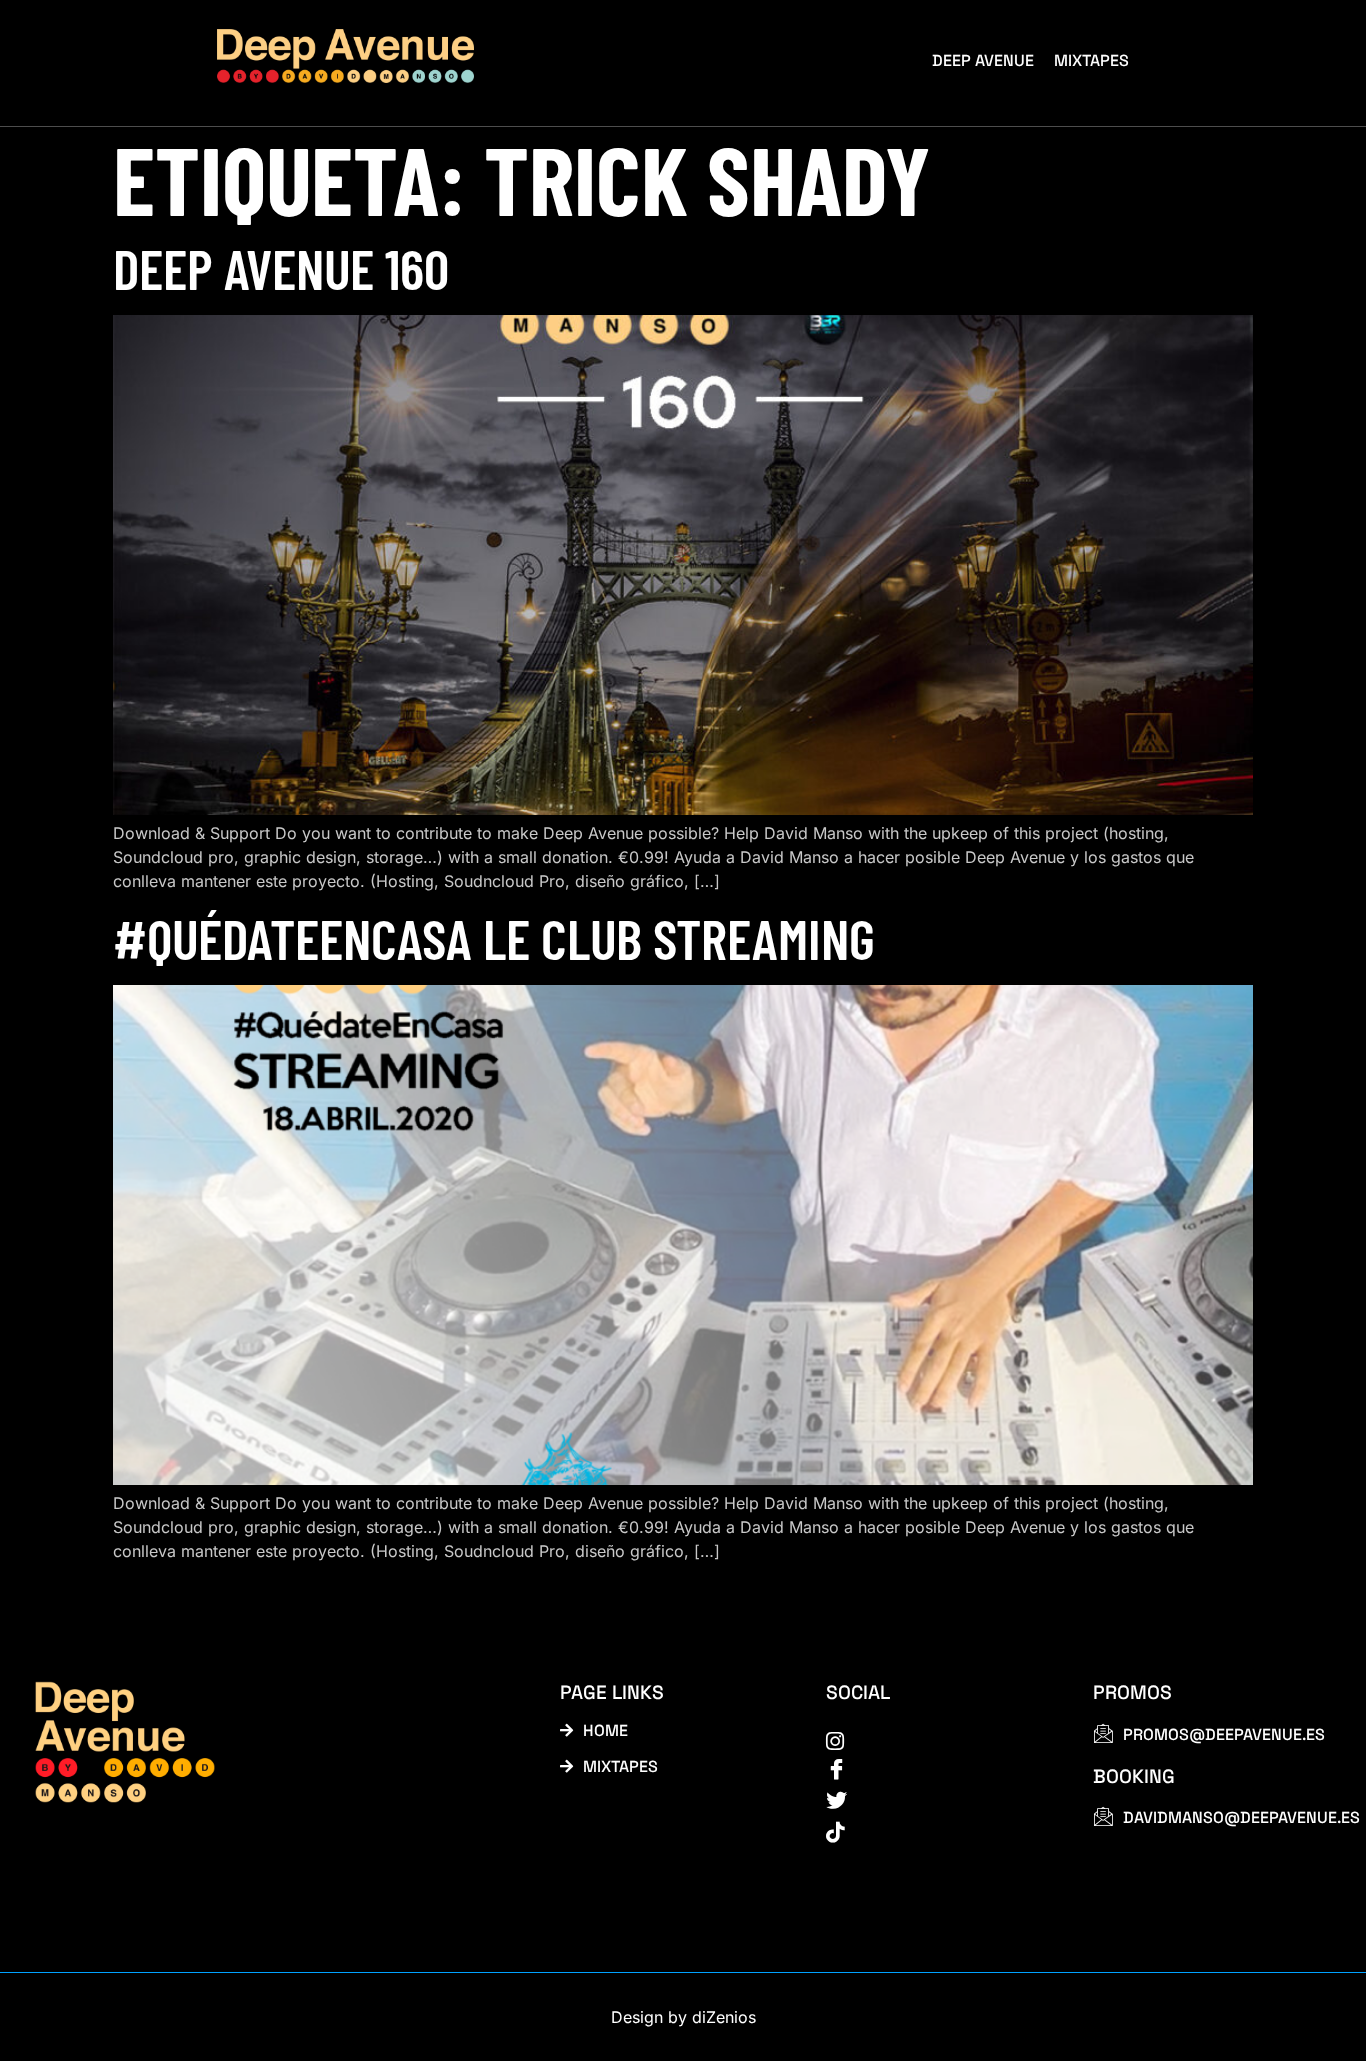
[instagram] (937, 1740)
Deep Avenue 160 (281, 267)
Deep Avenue (983, 60)
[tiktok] (937, 1831)
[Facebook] (937, 1770)
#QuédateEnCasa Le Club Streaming (494, 937)
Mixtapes (1091, 60)
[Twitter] (937, 1801)
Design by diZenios (683, 2017)
